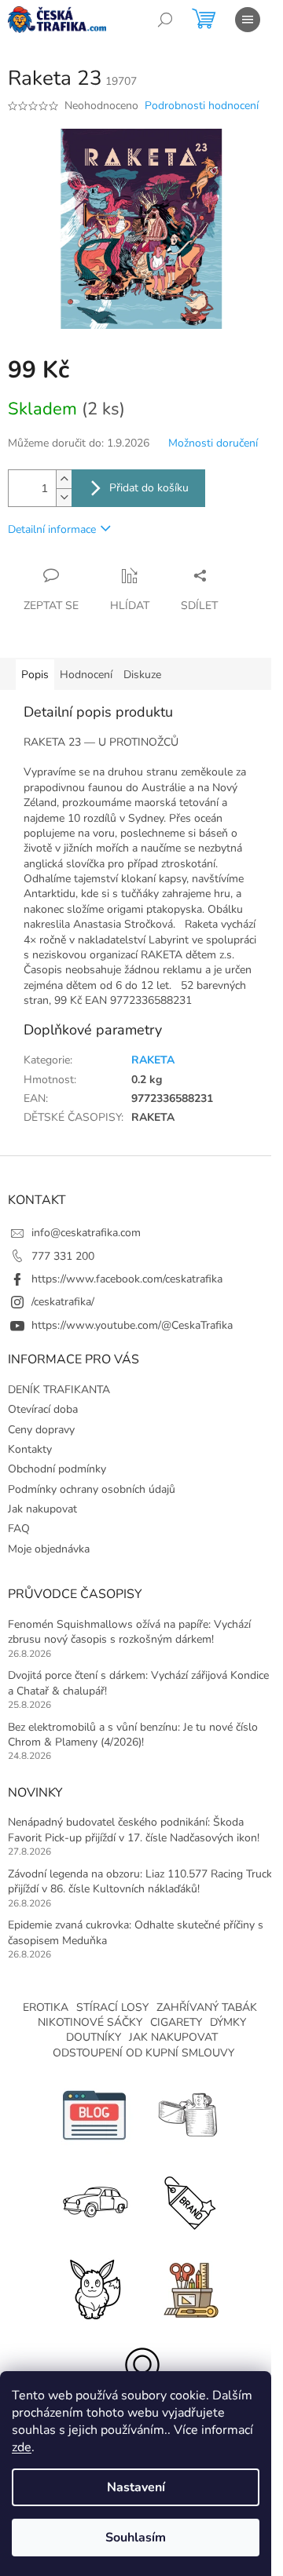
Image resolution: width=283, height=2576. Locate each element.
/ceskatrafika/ (63, 1302)
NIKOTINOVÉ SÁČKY (90, 2022)
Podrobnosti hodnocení (202, 106)
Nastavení (136, 2487)
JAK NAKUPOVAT (173, 2037)
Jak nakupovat (42, 1509)
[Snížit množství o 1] (64, 497)
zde (22, 2447)
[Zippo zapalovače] (189, 2114)
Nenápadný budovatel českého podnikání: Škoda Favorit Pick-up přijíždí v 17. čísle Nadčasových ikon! (134, 1830)
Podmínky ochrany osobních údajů (92, 1489)
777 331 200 (63, 1256)
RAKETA (153, 1060)
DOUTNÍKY (94, 2037)
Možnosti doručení (213, 443)
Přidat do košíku (149, 488)
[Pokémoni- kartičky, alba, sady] (94, 2287)
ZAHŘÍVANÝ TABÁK (207, 2007)
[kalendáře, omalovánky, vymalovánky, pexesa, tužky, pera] (189, 2287)
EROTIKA (46, 2007)
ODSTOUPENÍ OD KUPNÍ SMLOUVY (143, 2053)
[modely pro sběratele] (94, 2200)
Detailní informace (52, 529)
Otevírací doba (43, 1409)
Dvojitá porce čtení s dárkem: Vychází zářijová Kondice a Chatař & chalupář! (138, 1683)
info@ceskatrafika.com (86, 1233)
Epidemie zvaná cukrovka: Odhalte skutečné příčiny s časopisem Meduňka (136, 1932)
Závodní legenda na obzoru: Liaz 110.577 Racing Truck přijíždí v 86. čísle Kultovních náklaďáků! (140, 1881)
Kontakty (30, 1449)
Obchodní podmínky (57, 1469)
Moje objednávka (49, 1549)
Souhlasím (136, 2538)
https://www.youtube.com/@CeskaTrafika (132, 1325)
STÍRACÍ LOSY (112, 2007)
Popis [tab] (35, 675)
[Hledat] (165, 20)
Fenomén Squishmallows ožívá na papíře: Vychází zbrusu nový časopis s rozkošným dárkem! (129, 1632)
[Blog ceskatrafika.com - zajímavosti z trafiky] (94, 2114)
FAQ (19, 1529)
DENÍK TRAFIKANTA (59, 1390)
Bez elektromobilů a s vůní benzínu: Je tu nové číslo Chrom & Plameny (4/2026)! (133, 1735)
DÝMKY (228, 2022)
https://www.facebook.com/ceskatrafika (127, 1279)
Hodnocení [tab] (86, 675)
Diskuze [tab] (142, 675)
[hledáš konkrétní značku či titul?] (189, 2200)
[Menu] (248, 20)
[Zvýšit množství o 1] (64, 479)
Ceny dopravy (41, 1430)
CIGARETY (176, 2022)
